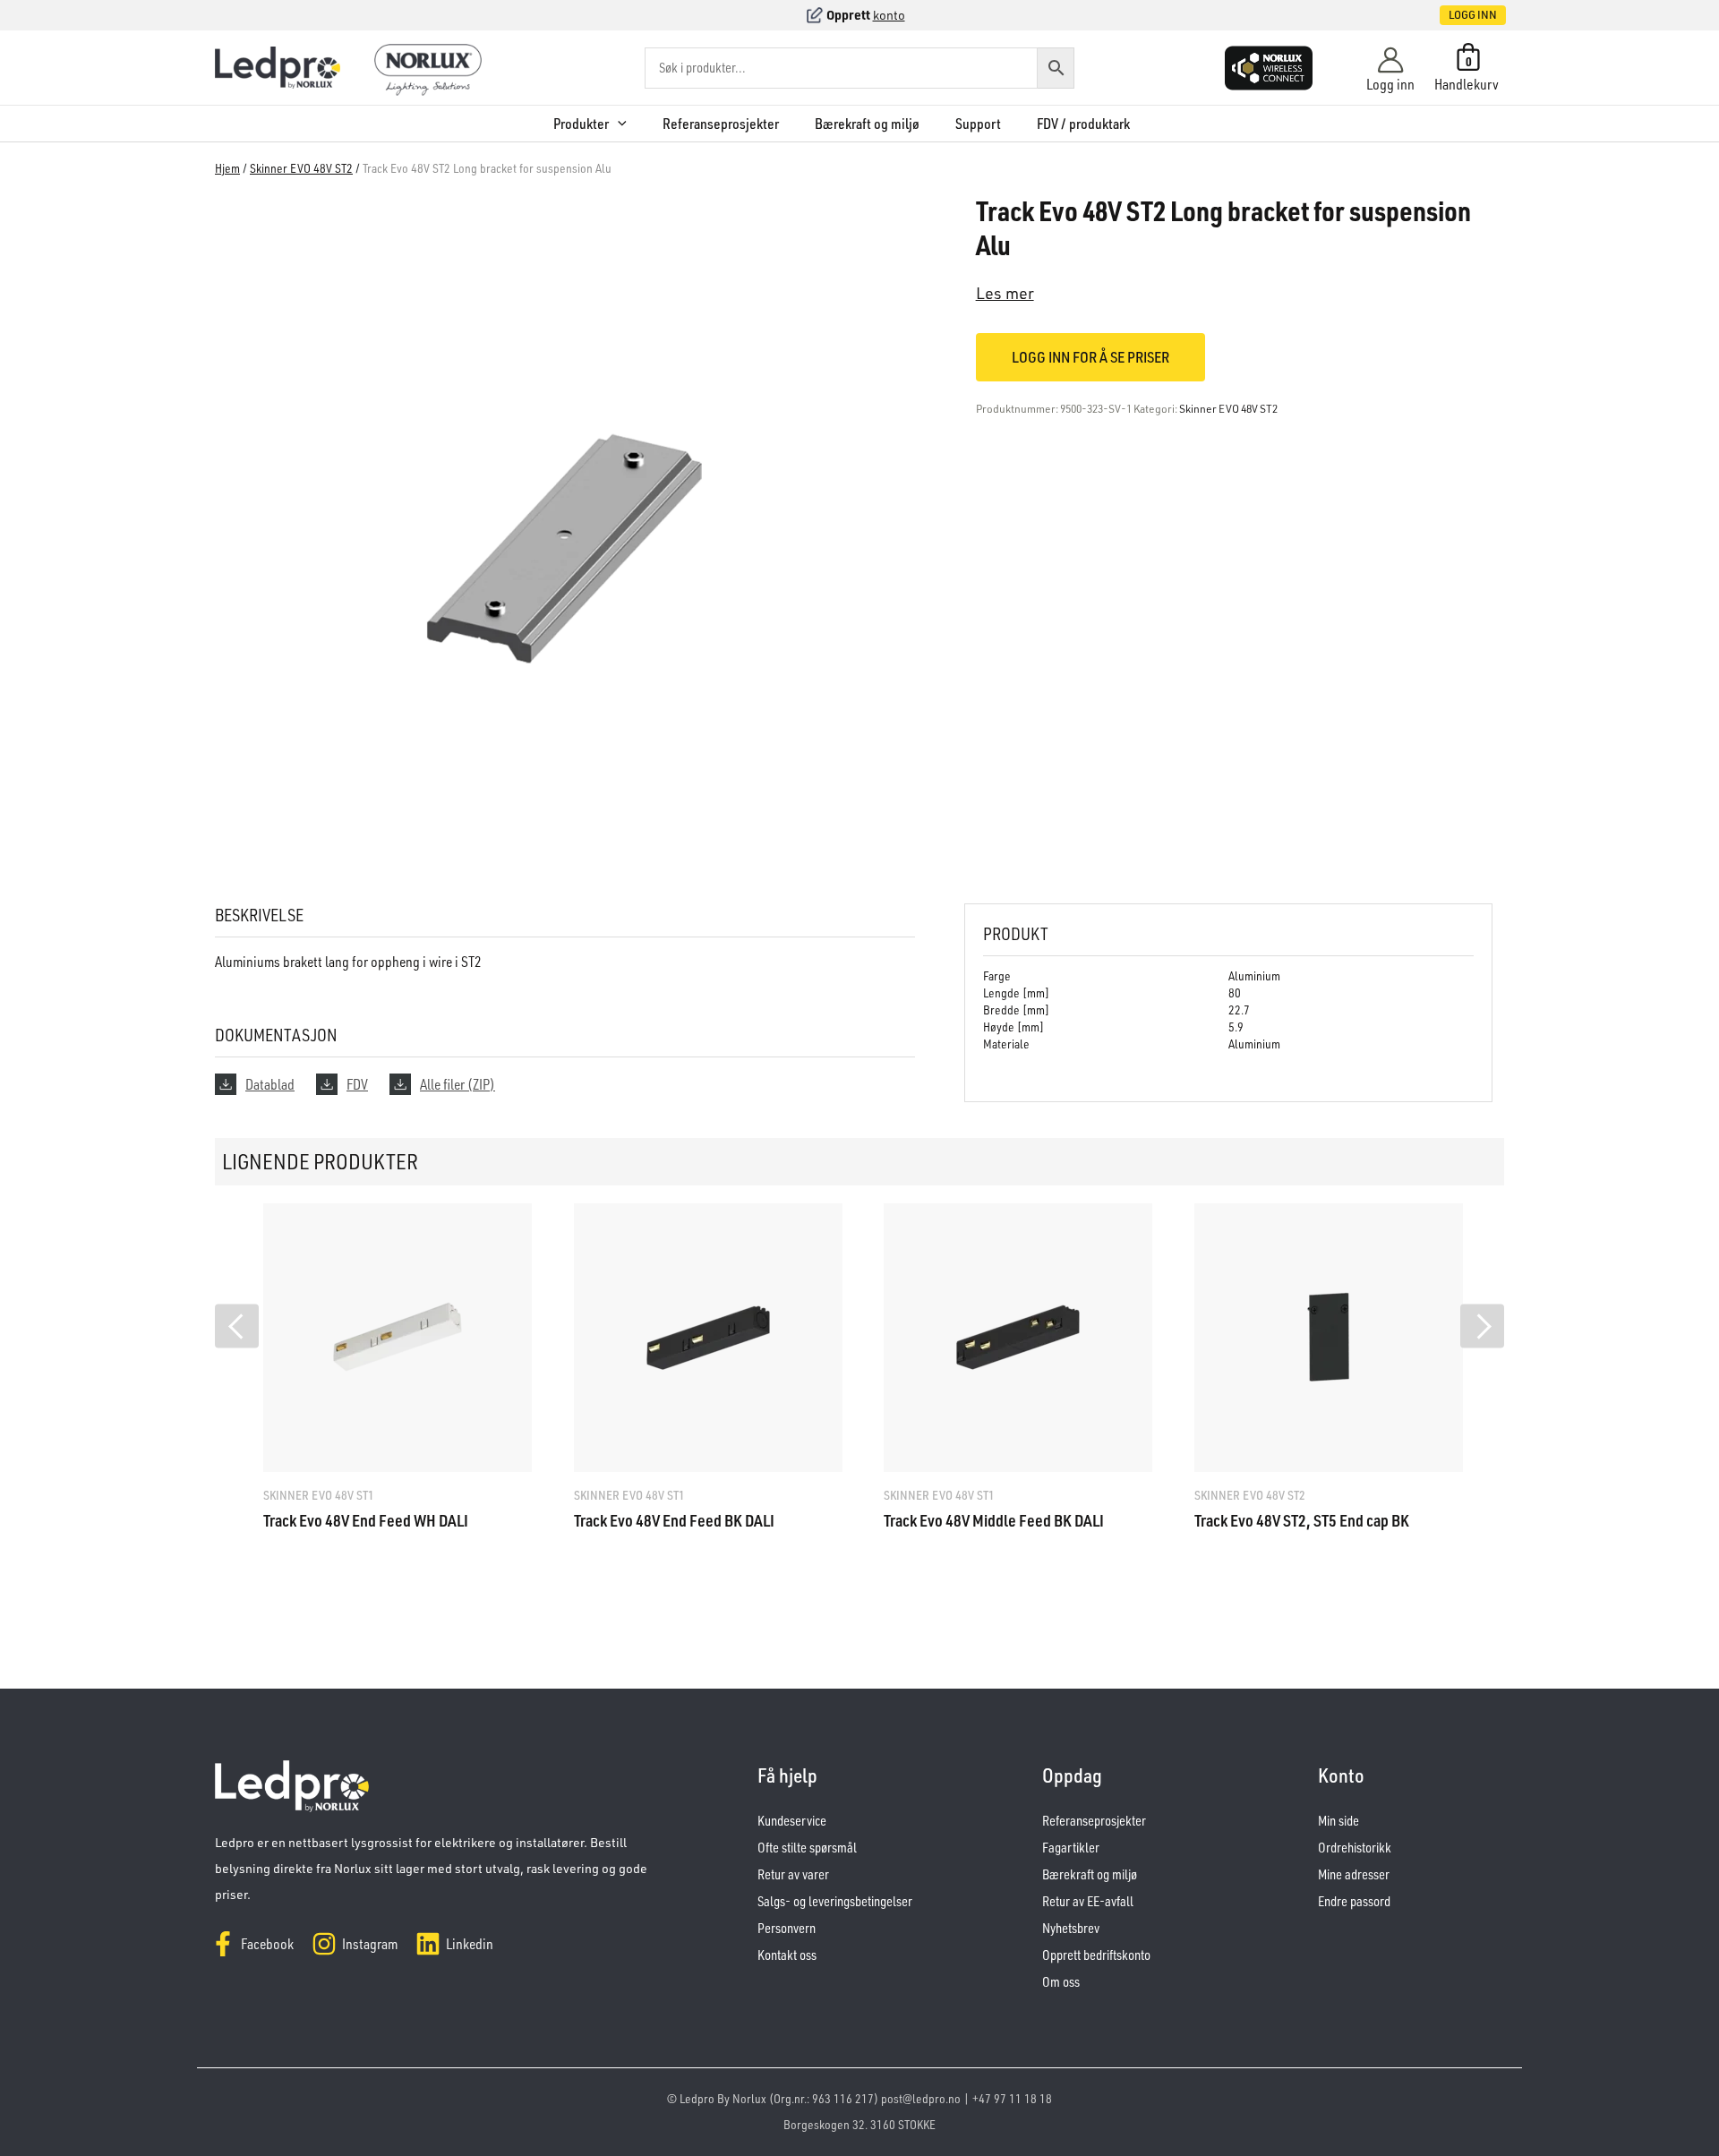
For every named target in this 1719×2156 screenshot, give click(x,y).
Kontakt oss (787, 1955)
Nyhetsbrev (1071, 1928)
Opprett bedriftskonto (1096, 1955)
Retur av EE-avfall (1088, 1901)
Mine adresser (1354, 1874)
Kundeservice (792, 1821)
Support (978, 124)
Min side (1338, 1821)
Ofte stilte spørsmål (807, 1848)
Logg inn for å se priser (1090, 357)
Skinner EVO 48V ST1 (319, 1495)
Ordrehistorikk (1355, 1848)
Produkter (581, 124)
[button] (1454, 15)
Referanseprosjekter (721, 124)
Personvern (787, 1928)
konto (889, 15)
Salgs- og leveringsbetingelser (835, 1901)
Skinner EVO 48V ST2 (301, 168)
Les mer (1005, 293)
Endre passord (1354, 1901)
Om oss (1061, 1982)
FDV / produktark (1083, 124)
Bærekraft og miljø (867, 124)
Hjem (227, 168)
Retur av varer (793, 1874)
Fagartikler (1071, 1848)
